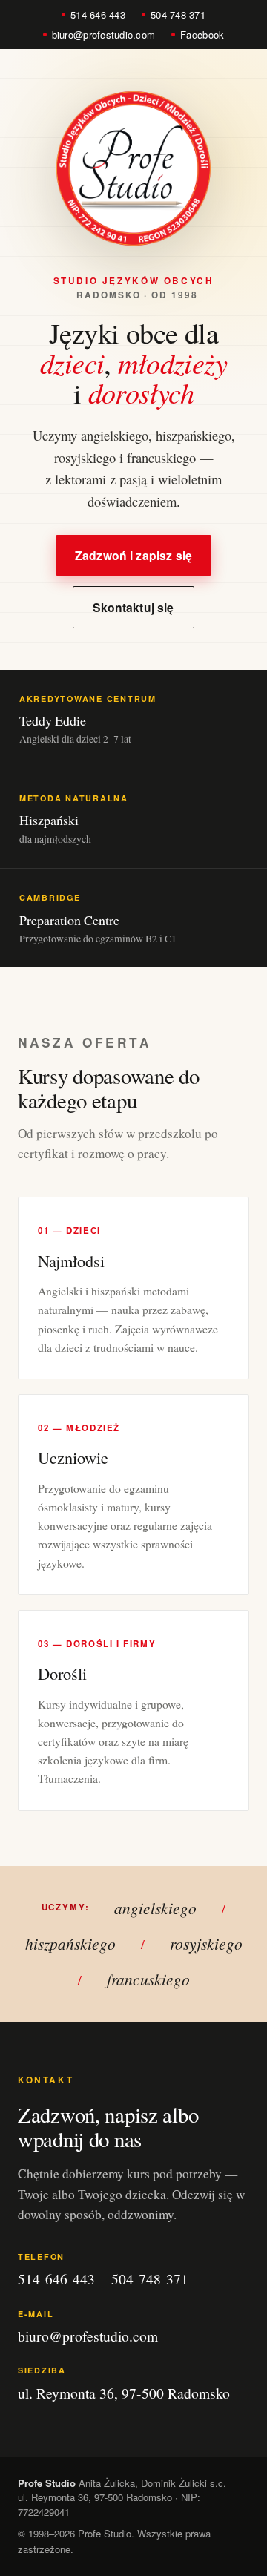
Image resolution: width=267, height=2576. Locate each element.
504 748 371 (178, 14)
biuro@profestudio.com (104, 34)
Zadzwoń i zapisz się (133, 555)
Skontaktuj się (133, 607)
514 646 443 (98, 14)
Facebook (202, 34)
